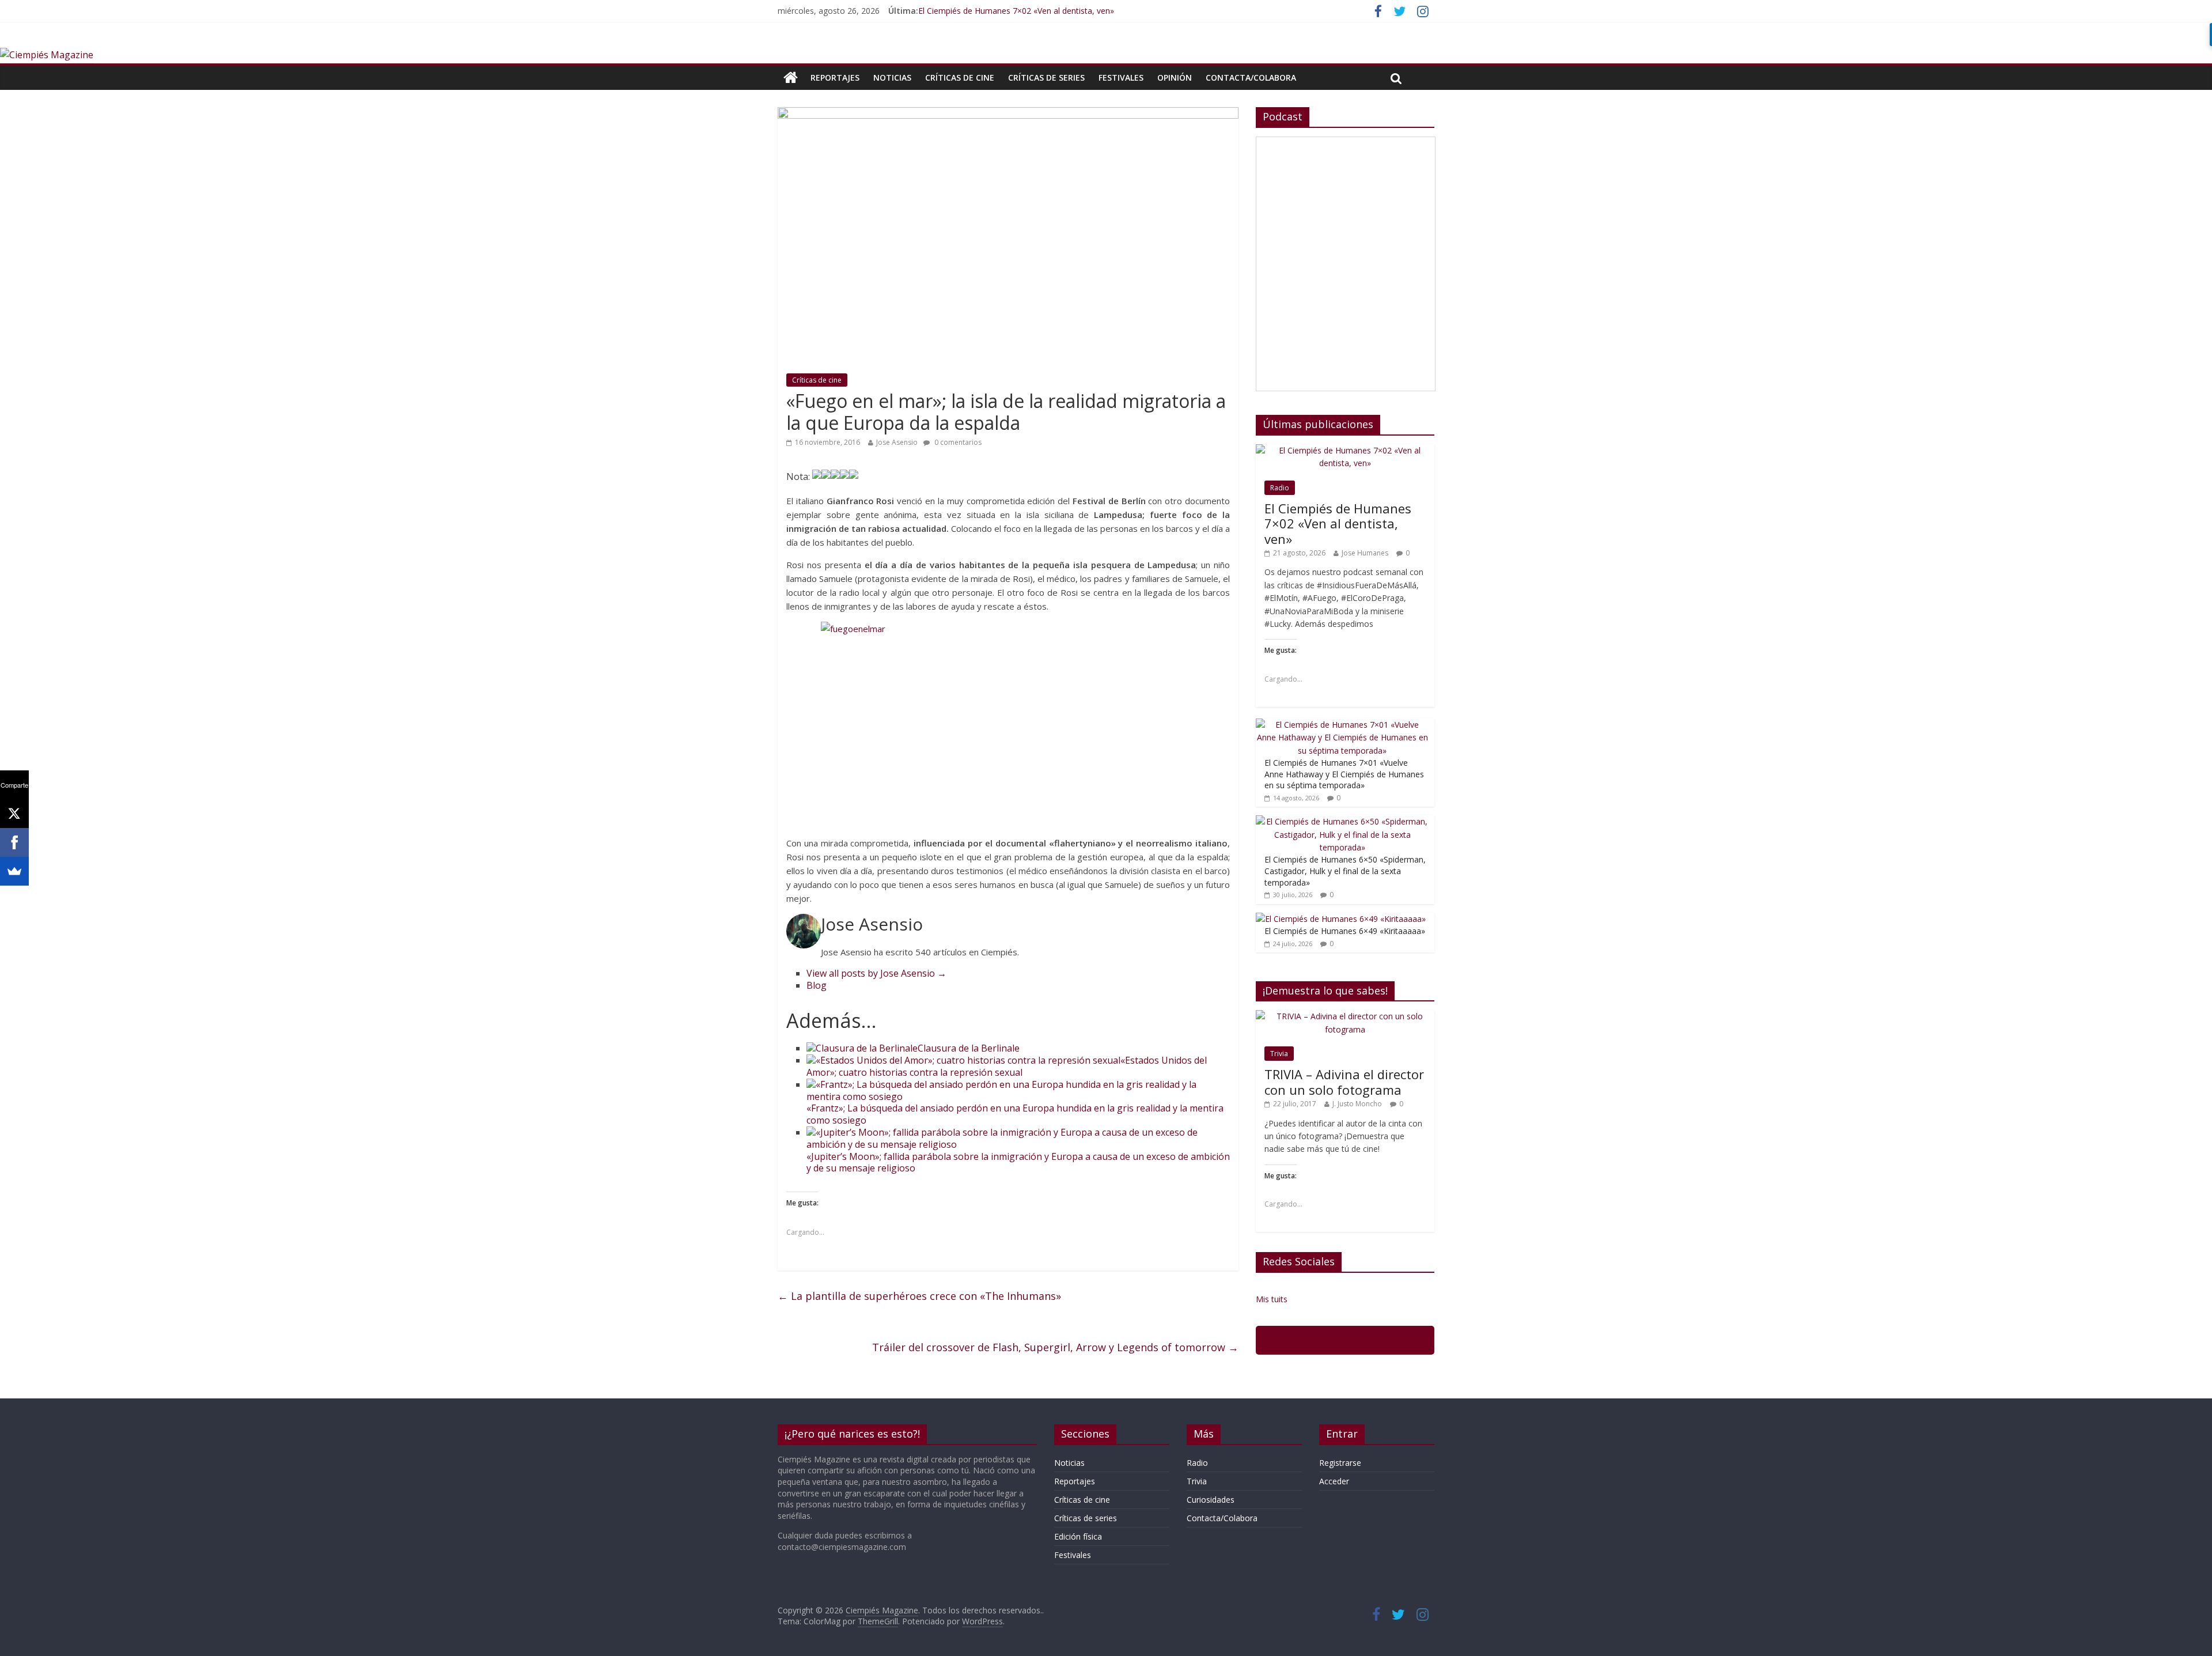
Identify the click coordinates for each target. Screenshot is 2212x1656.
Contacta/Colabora (1251, 77)
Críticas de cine (960, 77)
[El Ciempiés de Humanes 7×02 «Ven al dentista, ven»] (1345, 450)
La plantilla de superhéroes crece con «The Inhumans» (919, 1296)
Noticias (892, 77)
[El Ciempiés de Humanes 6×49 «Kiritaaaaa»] (1341, 919)
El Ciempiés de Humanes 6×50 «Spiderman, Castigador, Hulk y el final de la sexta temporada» (1345, 871)
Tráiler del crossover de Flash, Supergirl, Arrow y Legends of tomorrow (1055, 1347)
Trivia (1279, 1054)
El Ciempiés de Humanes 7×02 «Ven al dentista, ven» (1016, 11)
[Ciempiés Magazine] (47, 55)
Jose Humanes (1365, 553)
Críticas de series (1046, 77)
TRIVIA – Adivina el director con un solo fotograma (1344, 1082)
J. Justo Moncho (1357, 1104)
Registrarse (1340, 1463)
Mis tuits (1272, 1299)
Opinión (1175, 77)
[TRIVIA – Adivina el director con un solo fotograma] (1345, 1016)
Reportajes (835, 77)
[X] (14, 814)
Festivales (1121, 77)
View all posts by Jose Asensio (876, 973)
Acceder (1334, 1481)
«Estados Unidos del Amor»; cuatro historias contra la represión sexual (1007, 1066)
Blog (817, 985)
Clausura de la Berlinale (969, 1048)
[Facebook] (14, 842)
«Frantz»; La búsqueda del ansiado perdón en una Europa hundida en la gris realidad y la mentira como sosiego (1015, 1114)
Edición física (1078, 1536)
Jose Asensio (897, 442)
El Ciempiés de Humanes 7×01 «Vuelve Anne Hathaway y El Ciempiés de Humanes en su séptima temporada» (1344, 774)
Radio (1280, 488)
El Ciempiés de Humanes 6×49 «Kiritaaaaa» (1345, 931)
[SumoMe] (14, 871)
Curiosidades (1211, 1500)
